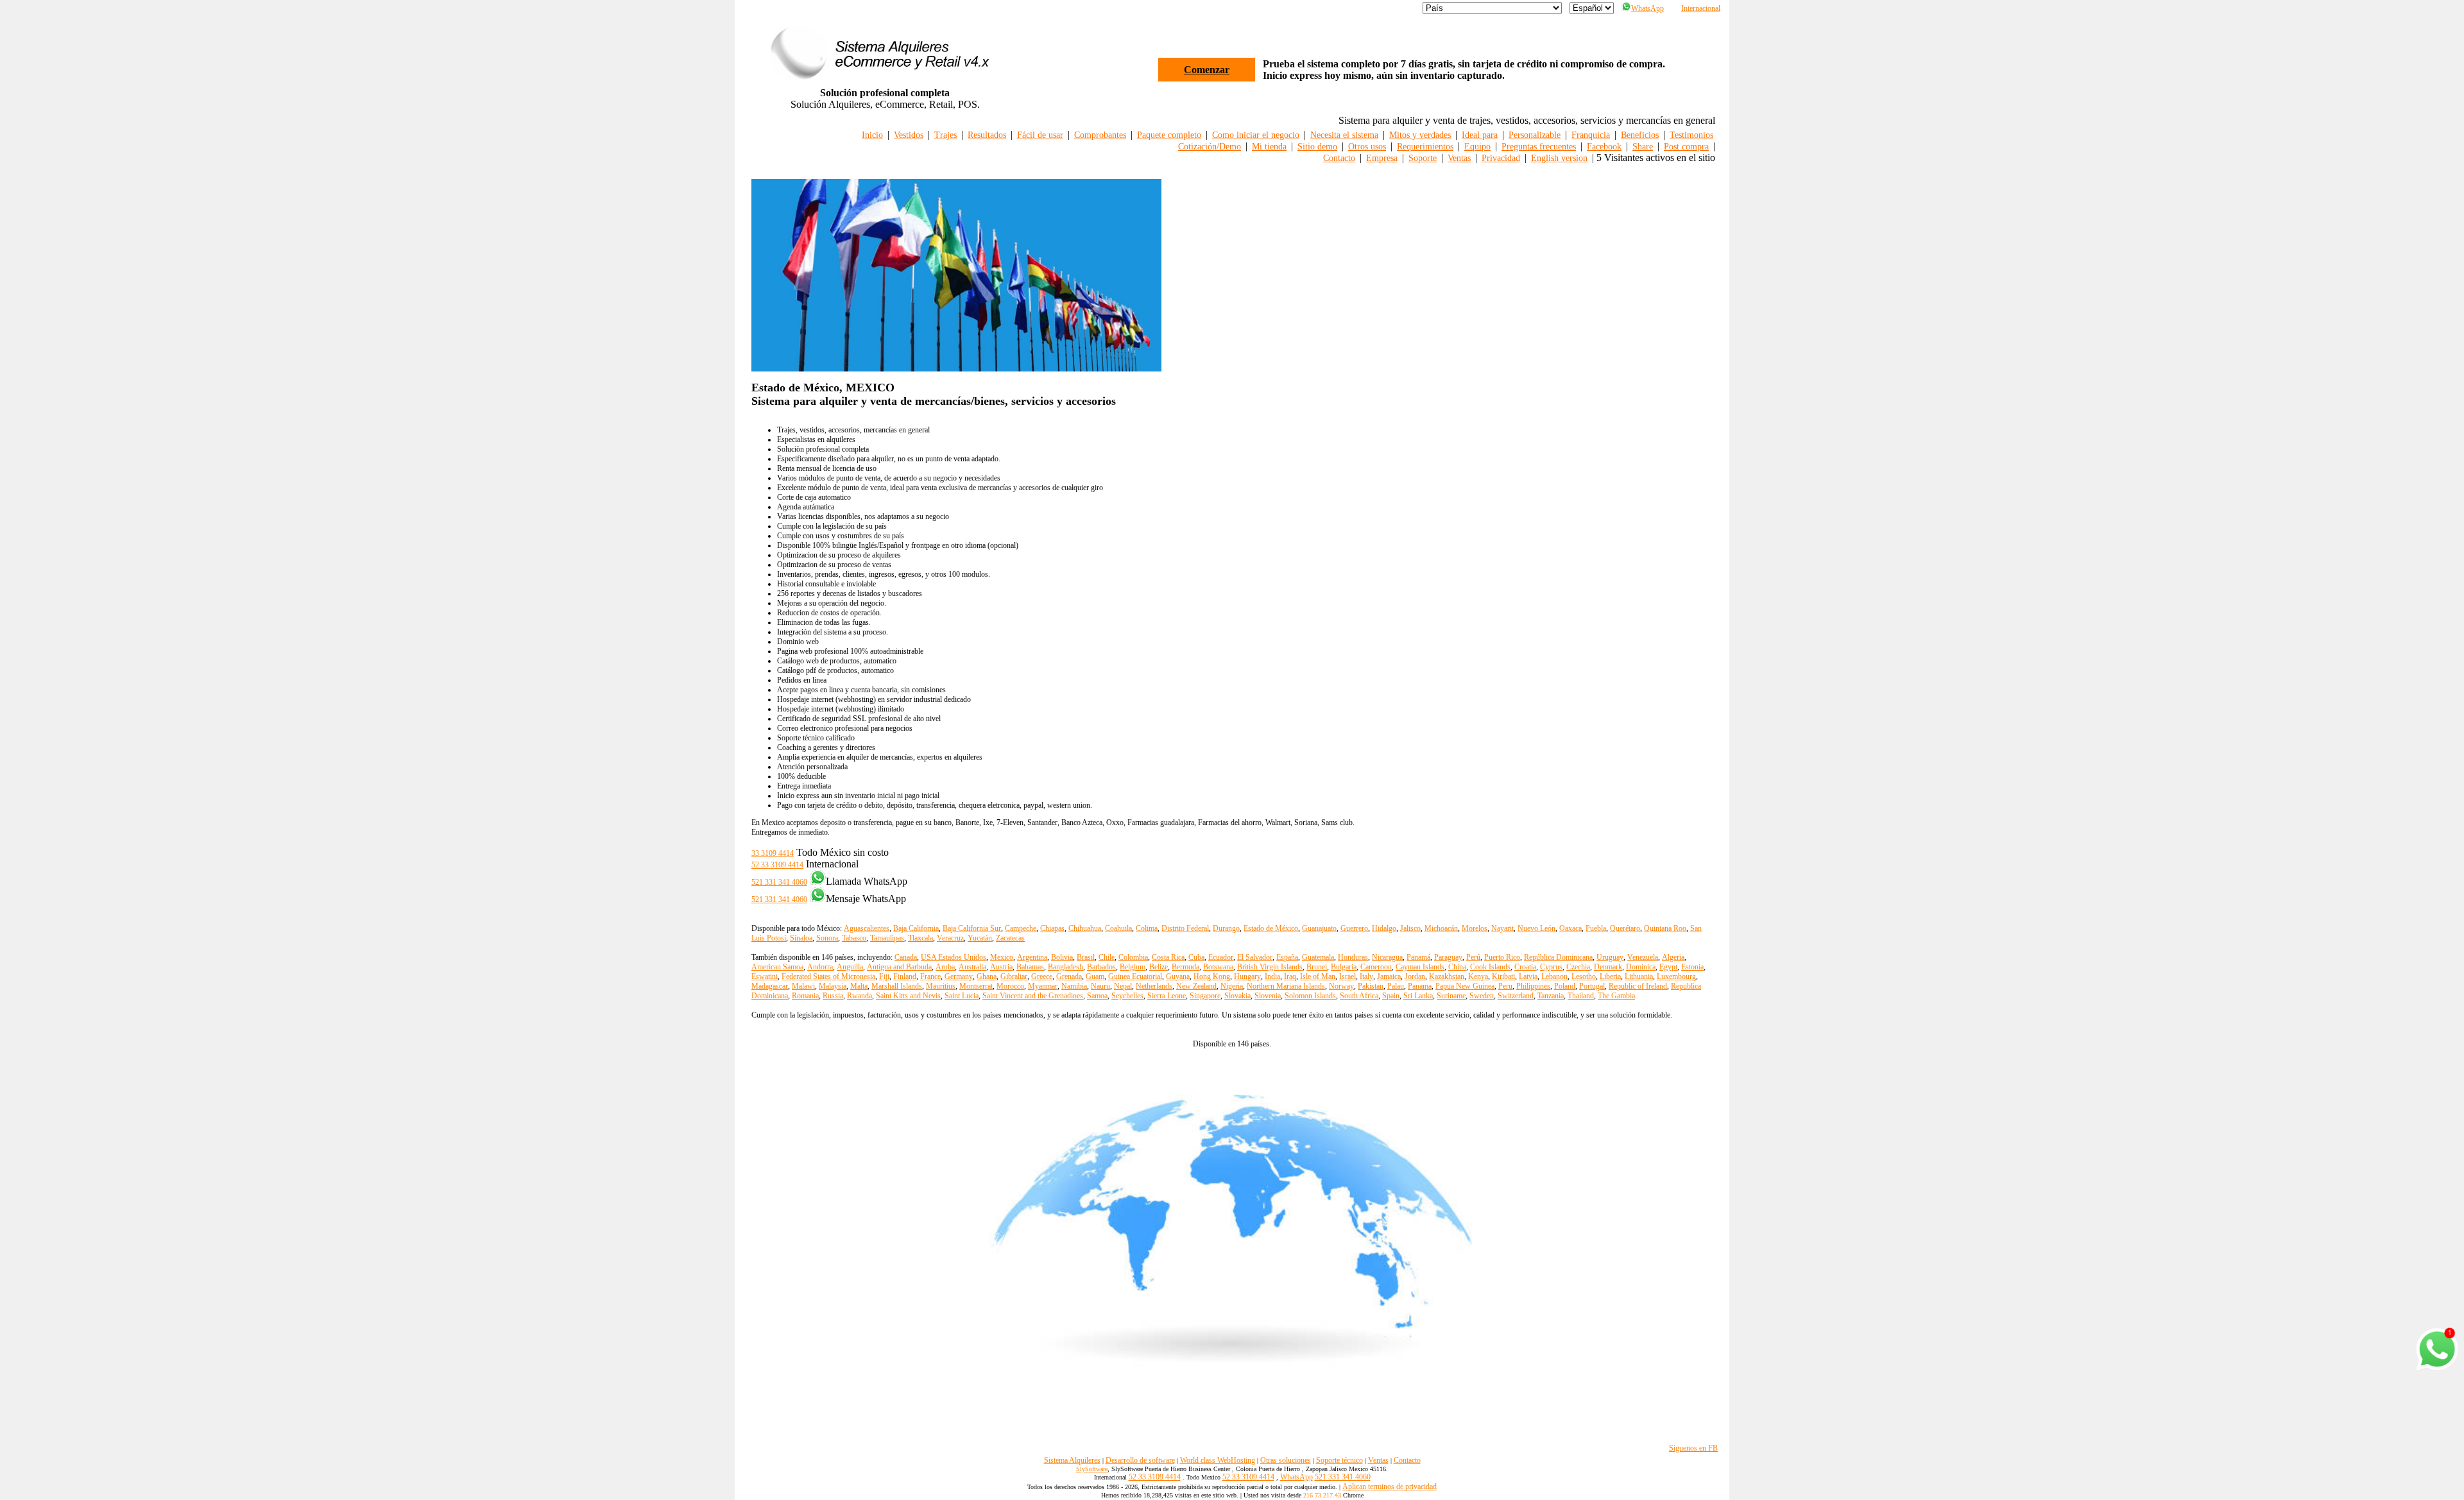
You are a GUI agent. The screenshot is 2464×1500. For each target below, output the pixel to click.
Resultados (987, 135)
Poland (1565, 986)
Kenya (1478, 976)
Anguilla (850, 967)
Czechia (1578, 967)
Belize (1159, 967)
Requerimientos (1425, 147)
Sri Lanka (1418, 996)
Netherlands (1154, 986)
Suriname (1451, 996)
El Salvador (1255, 957)
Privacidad (1501, 158)
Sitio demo (1317, 147)
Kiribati (1503, 976)
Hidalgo (1384, 928)
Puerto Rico (1502, 957)
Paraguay (1448, 957)
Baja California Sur (972, 928)
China (1457, 967)
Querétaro (1625, 928)
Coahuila (1118, 928)
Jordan (1415, 976)
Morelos (1475, 928)
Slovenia (1268, 996)
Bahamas (1030, 967)
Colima (1147, 928)
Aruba (945, 967)
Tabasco (854, 938)
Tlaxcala (920, 938)
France (930, 976)
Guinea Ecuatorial (1135, 976)
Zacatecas (1010, 938)
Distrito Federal (1185, 928)
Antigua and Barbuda (899, 967)
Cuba (1196, 957)
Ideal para (1480, 135)
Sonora (827, 938)
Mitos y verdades (1420, 135)
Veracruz (950, 938)
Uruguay (1610, 957)
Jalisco (1410, 928)
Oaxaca (1570, 928)
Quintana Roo (1665, 928)
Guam (1095, 976)
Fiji (884, 976)
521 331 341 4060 (779, 882)
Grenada (1069, 976)
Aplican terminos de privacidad (1390, 1487)
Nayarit (1502, 928)
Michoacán (1441, 928)
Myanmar (1043, 986)
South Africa (1359, 996)
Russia (833, 996)
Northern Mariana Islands (1286, 986)
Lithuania (1639, 976)
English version (1559, 158)
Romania (805, 996)
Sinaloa (801, 938)
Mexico (1002, 957)
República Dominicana (1558, 957)
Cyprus (1551, 967)
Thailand (1581, 996)
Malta (859, 986)
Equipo (1477, 147)
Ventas (1459, 158)
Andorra (820, 967)
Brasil (1086, 957)
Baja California (916, 928)
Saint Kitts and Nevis (908, 996)
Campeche (1021, 928)
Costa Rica (1168, 957)
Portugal (1592, 986)
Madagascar (770, 986)
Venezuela (1643, 957)
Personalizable (1535, 135)
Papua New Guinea (1465, 986)
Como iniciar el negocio (1256, 135)
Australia (972, 967)
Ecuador (1221, 957)
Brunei (1317, 967)
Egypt (1668, 967)
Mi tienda (1269, 147)
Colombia (1133, 957)
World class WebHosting (1218, 1460)
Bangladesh (1065, 967)
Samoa (1097, 996)
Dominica (1641, 967)
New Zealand (1196, 986)
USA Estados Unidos (954, 957)
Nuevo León (1536, 928)
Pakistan (1371, 986)
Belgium (1133, 967)
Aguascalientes (867, 928)
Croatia (1525, 967)
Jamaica (1389, 976)
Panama (1420, 986)
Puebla (1596, 928)
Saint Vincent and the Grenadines (1033, 996)
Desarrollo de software (1140, 1460)
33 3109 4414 (773, 853)
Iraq (1290, 976)
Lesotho (1584, 976)
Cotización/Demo (1210, 147)
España (1287, 957)
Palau (1396, 986)
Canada (906, 957)
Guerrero (1354, 928)
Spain (1391, 996)
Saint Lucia (962, 996)
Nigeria (1232, 986)
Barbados (1101, 967)
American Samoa (777, 967)
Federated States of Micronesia (828, 976)
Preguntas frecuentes (1539, 147)
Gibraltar (1014, 976)
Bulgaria (1344, 967)
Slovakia (1237, 996)
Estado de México (1271, 928)
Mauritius (941, 986)
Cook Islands (1490, 967)
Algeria (1673, 957)
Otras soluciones (1286, 1460)
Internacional (1701, 8)
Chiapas (1052, 928)
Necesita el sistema (1344, 135)
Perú (1473, 957)
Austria (1001, 967)
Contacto (1339, 158)
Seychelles (1127, 996)
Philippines (1533, 986)
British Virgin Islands (1270, 967)
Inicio (872, 135)
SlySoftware (1092, 1469)
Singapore (1205, 996)
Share (1643, 147)
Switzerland (1516, 996)
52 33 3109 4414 (777, 865)
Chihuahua (1085, 928)
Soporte (1423, 158)
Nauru (1100, 986)
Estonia (1692, 967)
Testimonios (1691, 135)
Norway (1341, 986)
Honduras (1353, 957)
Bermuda (1185, 967)
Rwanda (860, 996)
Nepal (1123, 986)
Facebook (1604, 147)
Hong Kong (1212, 976)
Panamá (1418, 957)
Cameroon (1376, 967)
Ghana (987, 976)
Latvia (1528, 976)
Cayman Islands (1420, 967)
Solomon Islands (1310, 996)
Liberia (1610, 976)
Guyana (1178, 976)
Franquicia (1591, 135)
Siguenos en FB (1693, 1448)
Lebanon (1554, 976)
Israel (1347, 976)
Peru (1505, 986)
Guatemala (1318, 957)
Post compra (1686, 147)
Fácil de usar (1040, 135)
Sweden (1482, 996)
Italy (1366, 976)
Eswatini (765, 976)
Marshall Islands (897, 986)
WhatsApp (1647, 8)
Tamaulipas (887, 938)
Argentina (1032, 957)
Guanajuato (1319, 928)
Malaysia (833, 986)
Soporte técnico (1339, 1460)
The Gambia (1616, 996)
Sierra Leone (1167, 996)
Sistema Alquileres (1072, 1460)
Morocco (1010, 986)
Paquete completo (1169, 135)
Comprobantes (1100, 135)
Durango (1226, 928)
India (1272, 976)
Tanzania (1551, 996)
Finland (905, 976)
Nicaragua (1387, 957)
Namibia (1074, 986)
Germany (959, 976)
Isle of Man (1318, 976)
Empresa (1382, 158)
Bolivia (1062, 957)
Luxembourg (1676, 976)
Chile (1107, 957)
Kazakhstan (1447, 976)
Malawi (803, 986)
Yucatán (980, 938)
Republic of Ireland (1638, 986)
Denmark (1608, 967)
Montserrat (976, 986)
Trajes (945, 135)
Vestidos (909, 135)
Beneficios (1640, 135)
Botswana (1218, 967)
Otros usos (1367, 147)
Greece (1042, 976)
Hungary (1247, 976)
